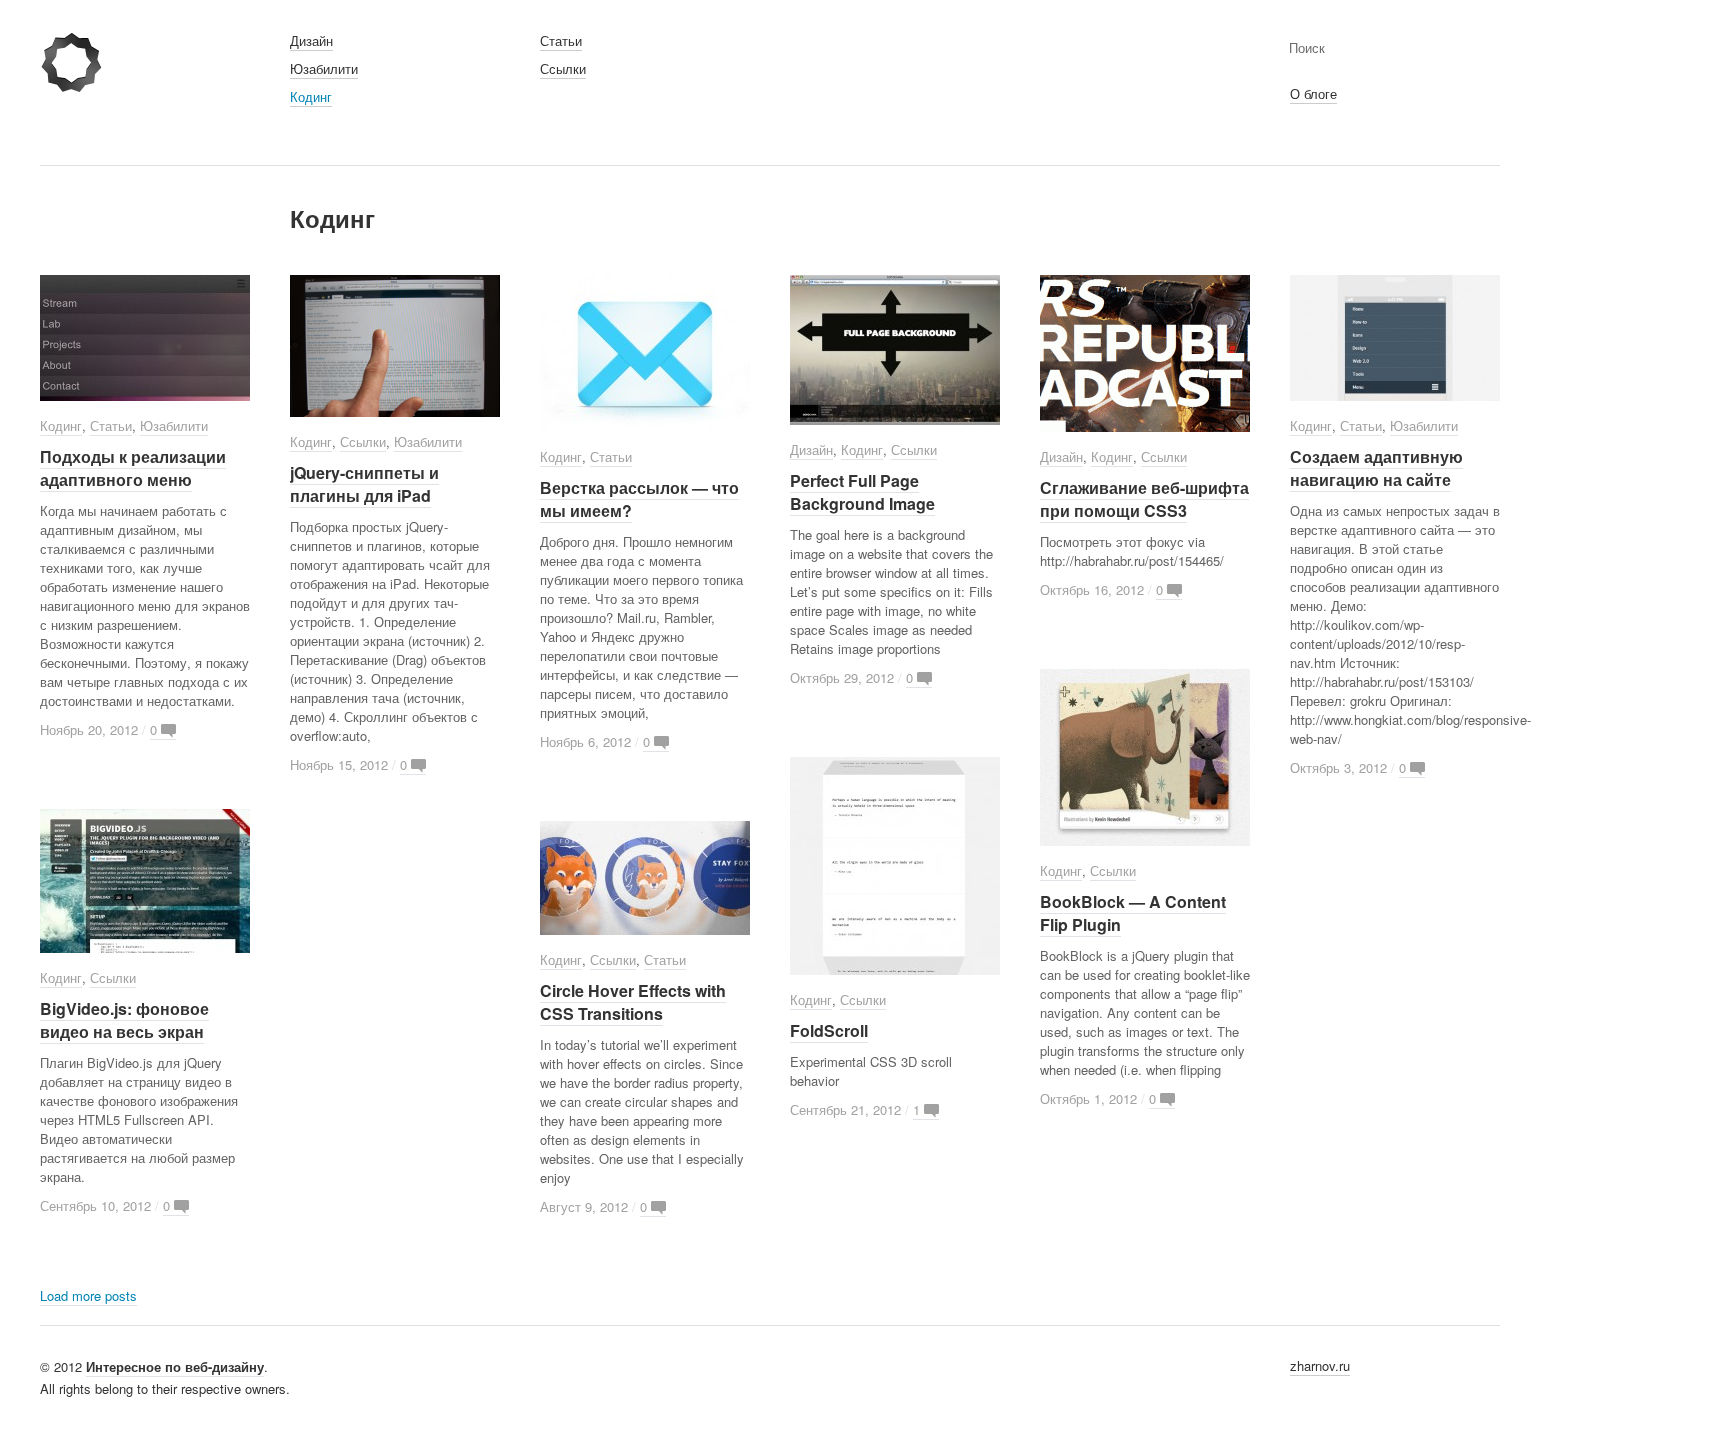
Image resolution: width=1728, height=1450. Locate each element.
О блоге (1313, 93)
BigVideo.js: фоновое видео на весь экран (124, 1020)
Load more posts (88, 1295)
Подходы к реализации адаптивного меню (133, 468)
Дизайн (311, 40)
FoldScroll (829, 1030)
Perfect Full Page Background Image (862, 492)
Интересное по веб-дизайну (175, 1366)
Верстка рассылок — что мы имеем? (639, 499)
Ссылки (563, 68)
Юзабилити (324, 68)
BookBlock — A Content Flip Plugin (1133, 913)
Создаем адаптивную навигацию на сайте (1376, 468)
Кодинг (311, 96)
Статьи (561, 40)
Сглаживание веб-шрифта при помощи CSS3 (1144, 499)
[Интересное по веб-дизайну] (72, 85)
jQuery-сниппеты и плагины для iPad (364, 484)
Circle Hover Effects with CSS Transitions (633, 1002)
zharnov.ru (1320, 1365)
